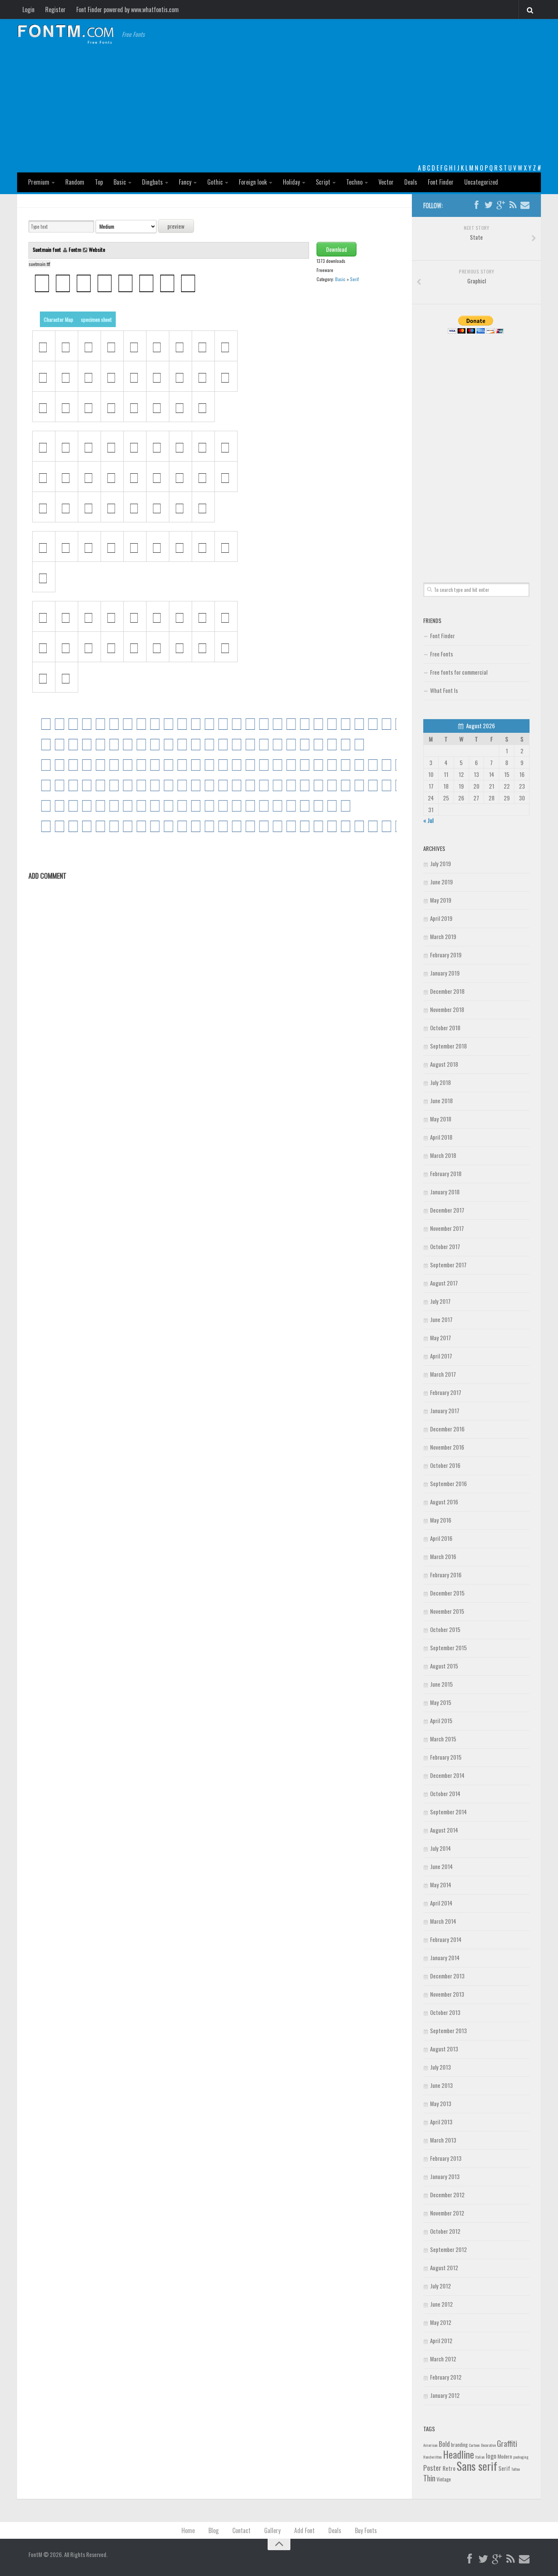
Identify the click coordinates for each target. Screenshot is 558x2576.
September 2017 (448, 1265)
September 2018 (448, 1046)
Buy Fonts (366, 2530)
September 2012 (448, 2249)
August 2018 (444, 1064)
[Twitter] (489, 205)
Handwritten (433, 2457)
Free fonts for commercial (459, 672)
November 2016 (447, 1447)
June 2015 (441, 1684)
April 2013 (441, 2122)
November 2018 (447, 1009)
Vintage (444, 2479)
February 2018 (446, 1173)
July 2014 (441, 1848)
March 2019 (443, 936)
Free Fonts (441, 654)
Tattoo (515, 2469)
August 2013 (444, 2049)
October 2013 (445, 2012)
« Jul (428, 820)
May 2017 (441, 1338)
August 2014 (444, 1830)
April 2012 (441, 2340)
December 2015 (447, 1593)
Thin (429, 2478)
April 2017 (441, 1356)
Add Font (304, 2530)
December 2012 (447, 2195)
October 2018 (445, 1028)
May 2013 (441, 2103)
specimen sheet (96, 319)
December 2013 (447, 1976)
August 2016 (444, 1502)
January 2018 (445, 1192)
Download (337, 249)
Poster (432, 2468)
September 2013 (448, 2030)
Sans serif (477, 2466)
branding (459, 2445)
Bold (444, 2444)
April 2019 (441, 918)
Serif (354, 279)
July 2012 (441, 2286)
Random (75, 182)
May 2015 (441, 1702)
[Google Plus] (501, 205)
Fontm (75, 249)
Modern (505, 2456)
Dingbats (152, 182)
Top (99, 182)
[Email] (525, 205)
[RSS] (513, 205)
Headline (459, 2454)
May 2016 (441, 1520)
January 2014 (445, 1958)
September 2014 (448, 1812)
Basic (120, 182)
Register (55, 9)
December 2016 (447, 1429)
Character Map (58, 319)
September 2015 (448, 1648)
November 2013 (447, 1994)
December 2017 (447, 1210)
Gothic (215, 182)
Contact (241, 2530)
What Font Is (444, 690)
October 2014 (445, 1793)
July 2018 (441, 1082)
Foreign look (253, 182)
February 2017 (446, 1392)
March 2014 (443, 1921)
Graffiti (507, 2443)
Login (28, 9)
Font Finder (441, 182)
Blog (214, 2530)
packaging (521, 2457)
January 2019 (445, 973)
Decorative (488, 2445)
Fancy (185, 182)
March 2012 (443, 2359)
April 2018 (441, 1137)
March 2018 (443, 1155)
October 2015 (445, 1629)
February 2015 (446, 1757)
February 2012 (446, 2377)
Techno (354, 182)
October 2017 (445, 1246)
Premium (39, 182)
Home (188, 2530)
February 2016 (446, 1575)
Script (323, 182)
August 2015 (444, 1666)
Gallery (272, 2530)
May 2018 (441, 1119)
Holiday (291, 182)
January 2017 (445, 1411)
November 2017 (447, 1228)
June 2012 (441, 2304)
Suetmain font (47, 249)
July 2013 (441, 2067)
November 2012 (447, 2213)
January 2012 (445, 2395)
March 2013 (443, 2140)
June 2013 (441, 2085)
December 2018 (447, 991)
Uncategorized (481, 182)
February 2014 (446, 1939)
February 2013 (446, 2158)
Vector (386, 182)
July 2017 (440, 1301)
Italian (480, 2457)
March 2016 (443, 1556)
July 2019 (441, 863)
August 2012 (444, 2268)
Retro (449, 2468)
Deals (411, 182)
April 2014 (441, 1903)
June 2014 (441, 1866)
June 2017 (441, 1319)
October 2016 (445, 1465)
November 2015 (447, 1611)
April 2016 (441, 1538)
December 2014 (447, 1775)
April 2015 (441, 1720)
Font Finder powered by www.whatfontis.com (128, 9)
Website (97, 249)
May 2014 (441, 1885)
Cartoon (474, 2445)
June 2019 (441, 882)
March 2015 (443, 1739)
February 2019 (446, 955)
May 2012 (441, 2322)
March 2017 (443, 1374)
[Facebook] (476, 205)
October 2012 (445, 2231)
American (430, 2445)
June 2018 (441, 1101)
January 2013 (445, 2176)
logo (491, 2456)
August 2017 (444, 1283)
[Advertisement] (279, 106)
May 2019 (441, 900)
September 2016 (448, 1483)
